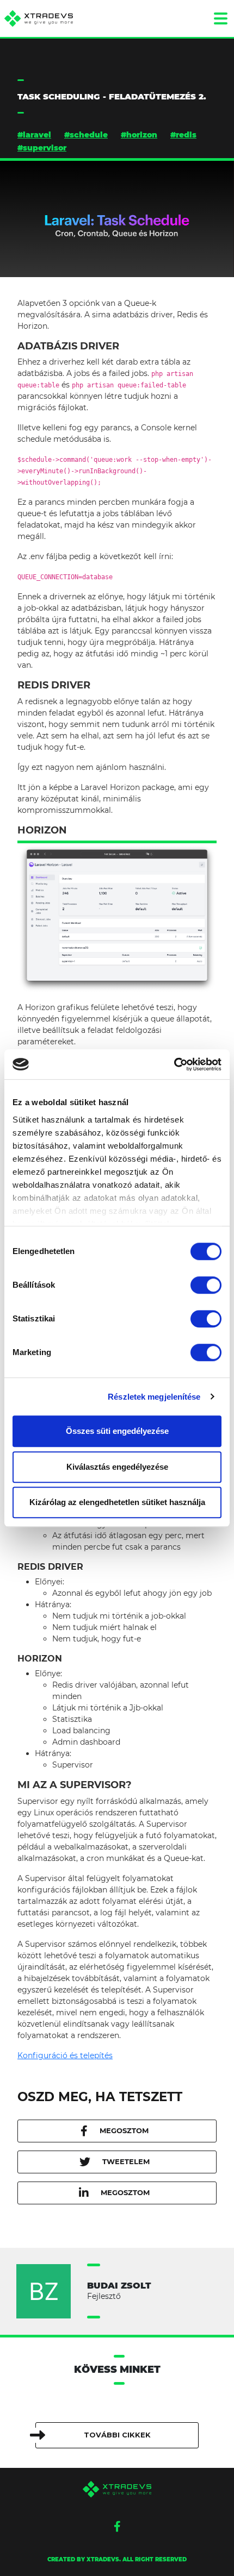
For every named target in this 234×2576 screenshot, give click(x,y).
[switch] (206, 1285)
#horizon (139, 135)
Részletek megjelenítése (154, 1397)
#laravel (34, 135)
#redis (183, 135)
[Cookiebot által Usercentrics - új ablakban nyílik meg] (174, 1064)
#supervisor (42, 148)
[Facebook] (117, 2527)
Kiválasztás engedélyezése (117, 1467)
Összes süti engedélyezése (117, 1431)
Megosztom (124, 2130)
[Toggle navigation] (220, 18)
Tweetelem (126, 2161)
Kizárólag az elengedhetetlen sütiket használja (117, 1502)
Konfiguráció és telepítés (65, 2055)
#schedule (86, 135)
